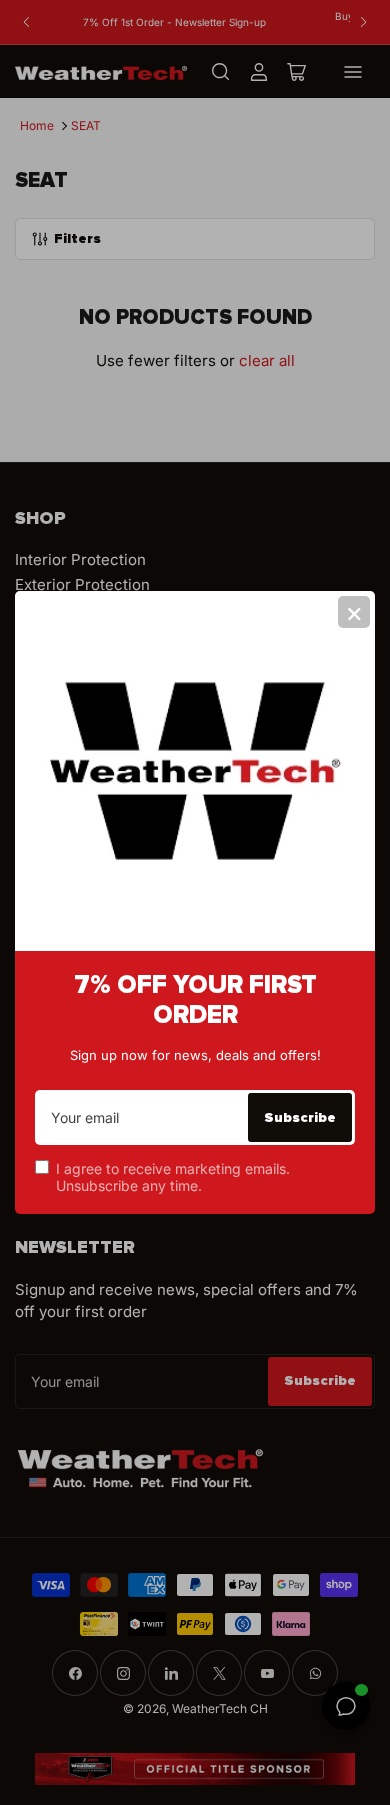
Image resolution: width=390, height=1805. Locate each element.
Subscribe (300, 1117)
